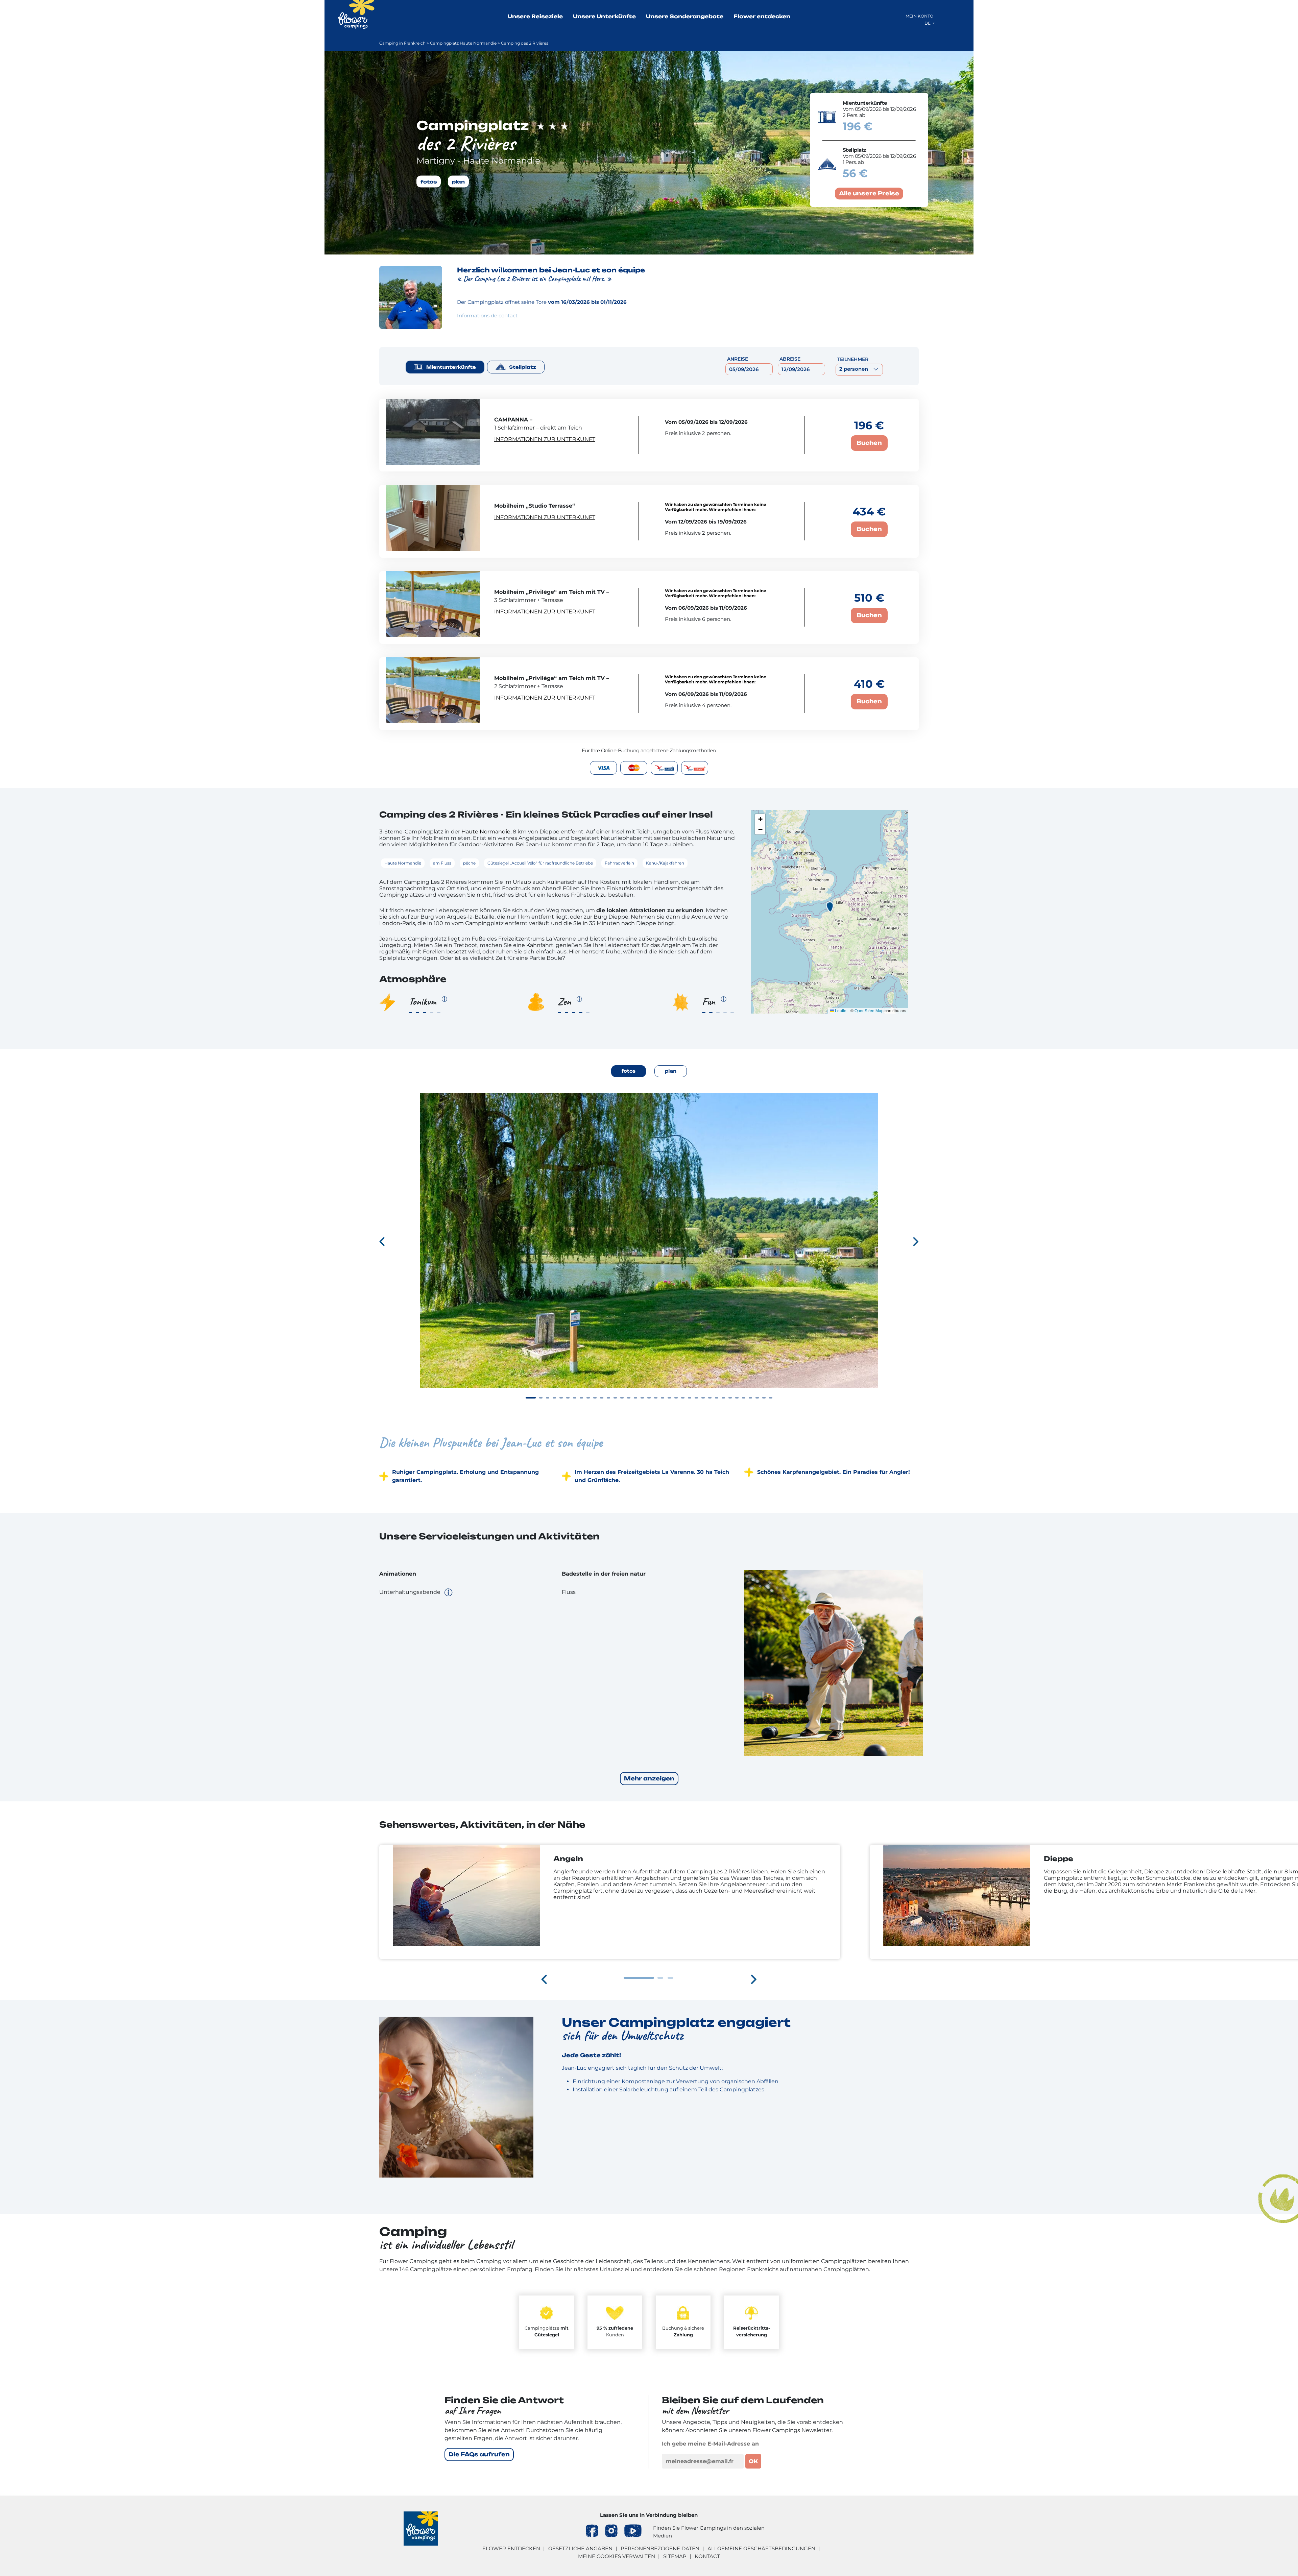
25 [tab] (696, 1398)
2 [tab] (541, 1398)
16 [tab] (635, 1398)
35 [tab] (764, 1398)
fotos (429, 181)
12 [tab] (608, 1398)
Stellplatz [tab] (523, 367)
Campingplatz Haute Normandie (463, 43)
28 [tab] (717, 1398)
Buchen (869, 443)
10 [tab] (595, 1398)
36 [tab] (771, 1398)
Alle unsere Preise (869, 193)
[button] (830, 907)
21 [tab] (669, 1398)
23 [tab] (683, 1398)
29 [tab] (723, 1398)
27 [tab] (710, 1398)
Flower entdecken (762, 16)
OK (753, 2461)
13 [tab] (615, 1398)
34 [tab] (757, 1398)
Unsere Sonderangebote (685, 16)
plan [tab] (671, 1071)
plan (458, 181)
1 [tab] (531, 1398)
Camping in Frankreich (402, 43)
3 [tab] (548, 1398)
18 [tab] (649, 1398)
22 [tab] (676, 1398)
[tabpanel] (649, 1252)
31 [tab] (737, 1398)
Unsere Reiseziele (535, 16)
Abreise (790, 359)
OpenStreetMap (869, 1010)
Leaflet (841, 1010)
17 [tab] (642, 1398)
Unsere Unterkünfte (604, 16)
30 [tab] (730, 1398)
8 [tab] (581, 1398)
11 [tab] (602, 1398)
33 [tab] (750, 1398)
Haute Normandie (486, 832)
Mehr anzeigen (649, 1778)
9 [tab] (588, 1398)
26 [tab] (703, 1398)
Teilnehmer (853, 359)
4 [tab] (554, 1398)
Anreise (738, 359)
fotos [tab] (629, 1071)
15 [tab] (629, 1398)
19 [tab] (656, 1398)
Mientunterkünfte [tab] (451, 367)
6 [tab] (568, 1398)
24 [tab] (690, 1398)
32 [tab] (744, 1398)
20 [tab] (663, 1398)
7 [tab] (575, 1398)
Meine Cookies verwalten (617, 2556)
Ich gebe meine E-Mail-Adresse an (710, 2444)
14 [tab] (622, 1398)
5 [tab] (561, 1398)
